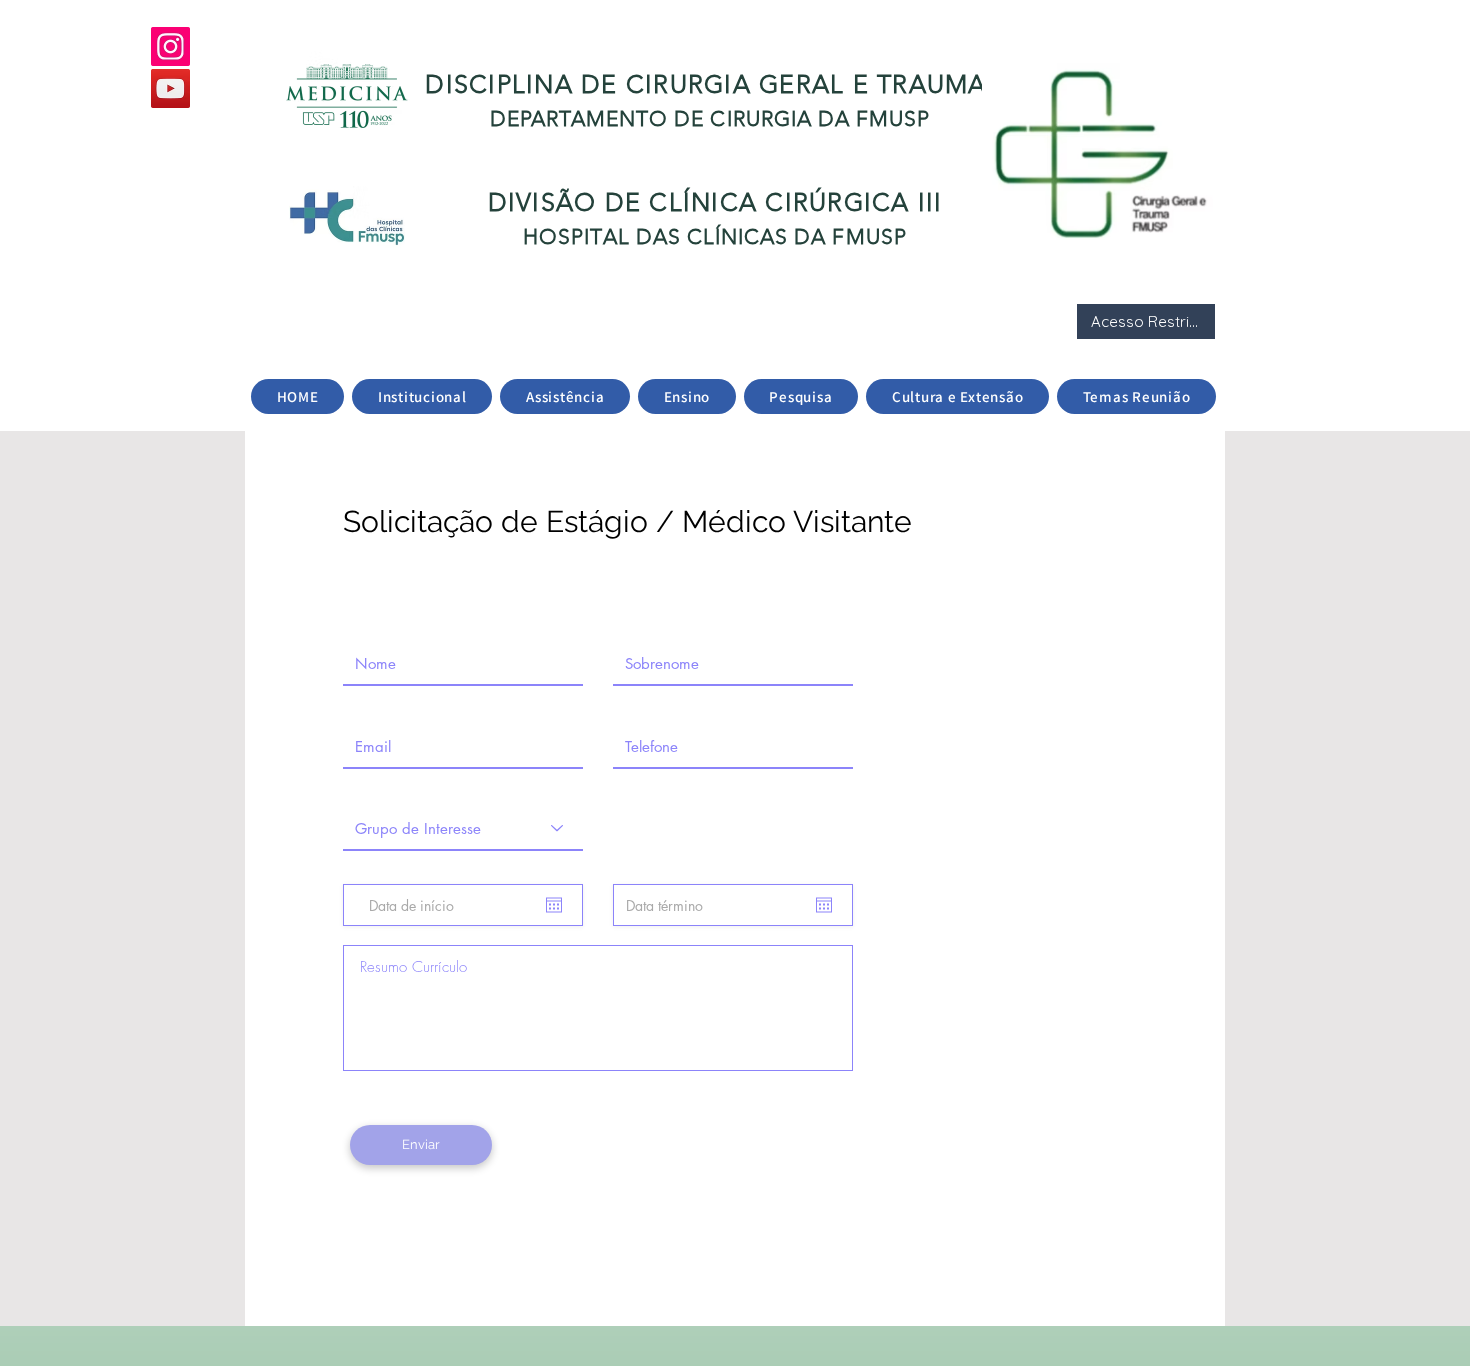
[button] (422, 396)
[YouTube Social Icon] (170, 88)
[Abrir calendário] (554, 905)
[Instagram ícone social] (170, 46)
